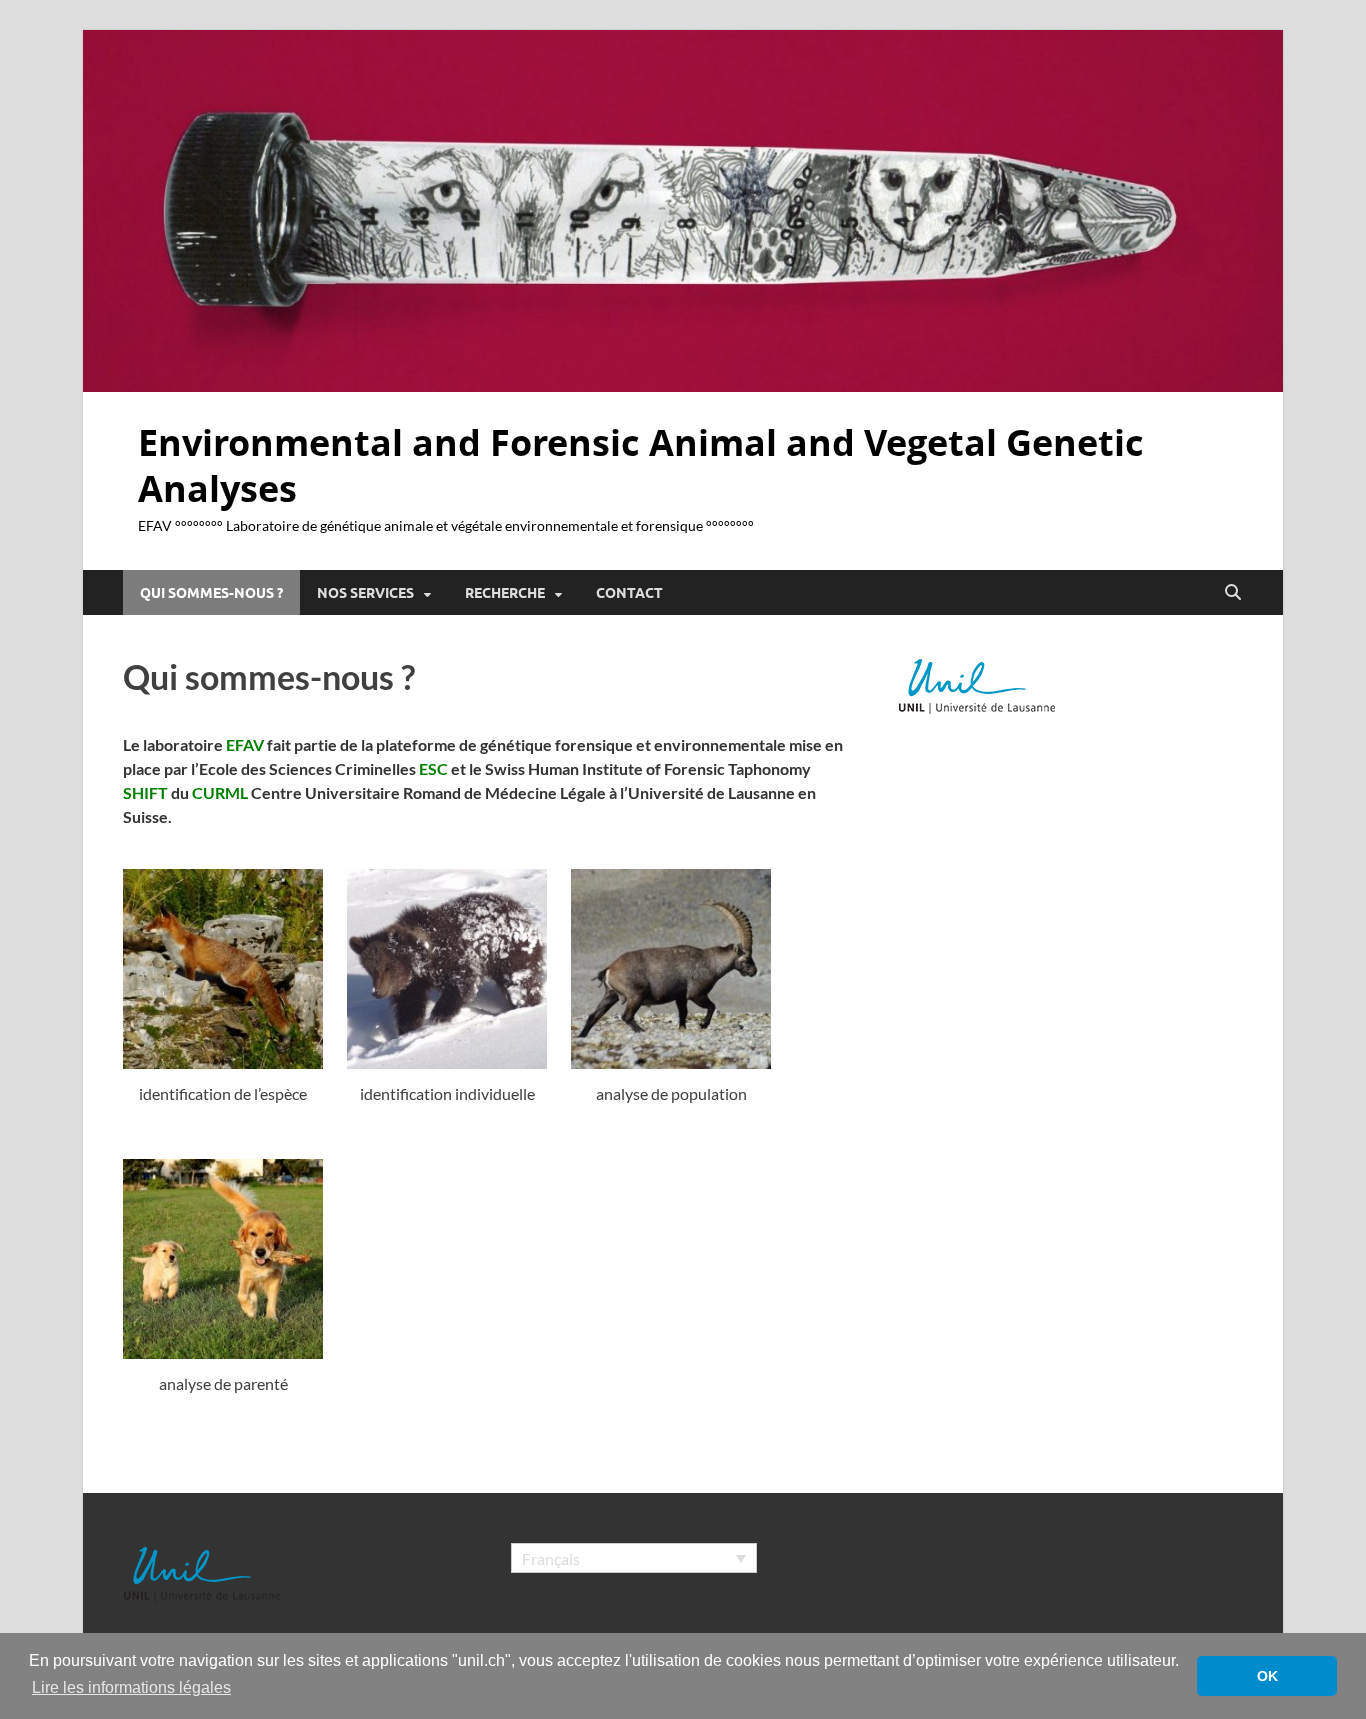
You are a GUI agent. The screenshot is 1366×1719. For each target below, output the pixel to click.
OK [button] (1267, 1676)
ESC (433, 768)
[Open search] (1233, 593)
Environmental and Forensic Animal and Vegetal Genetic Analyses (641, 466)
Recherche (505, 593)
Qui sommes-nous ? (211, 593)
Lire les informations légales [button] (131, 1687)
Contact (629, 593)
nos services (365, 593)
